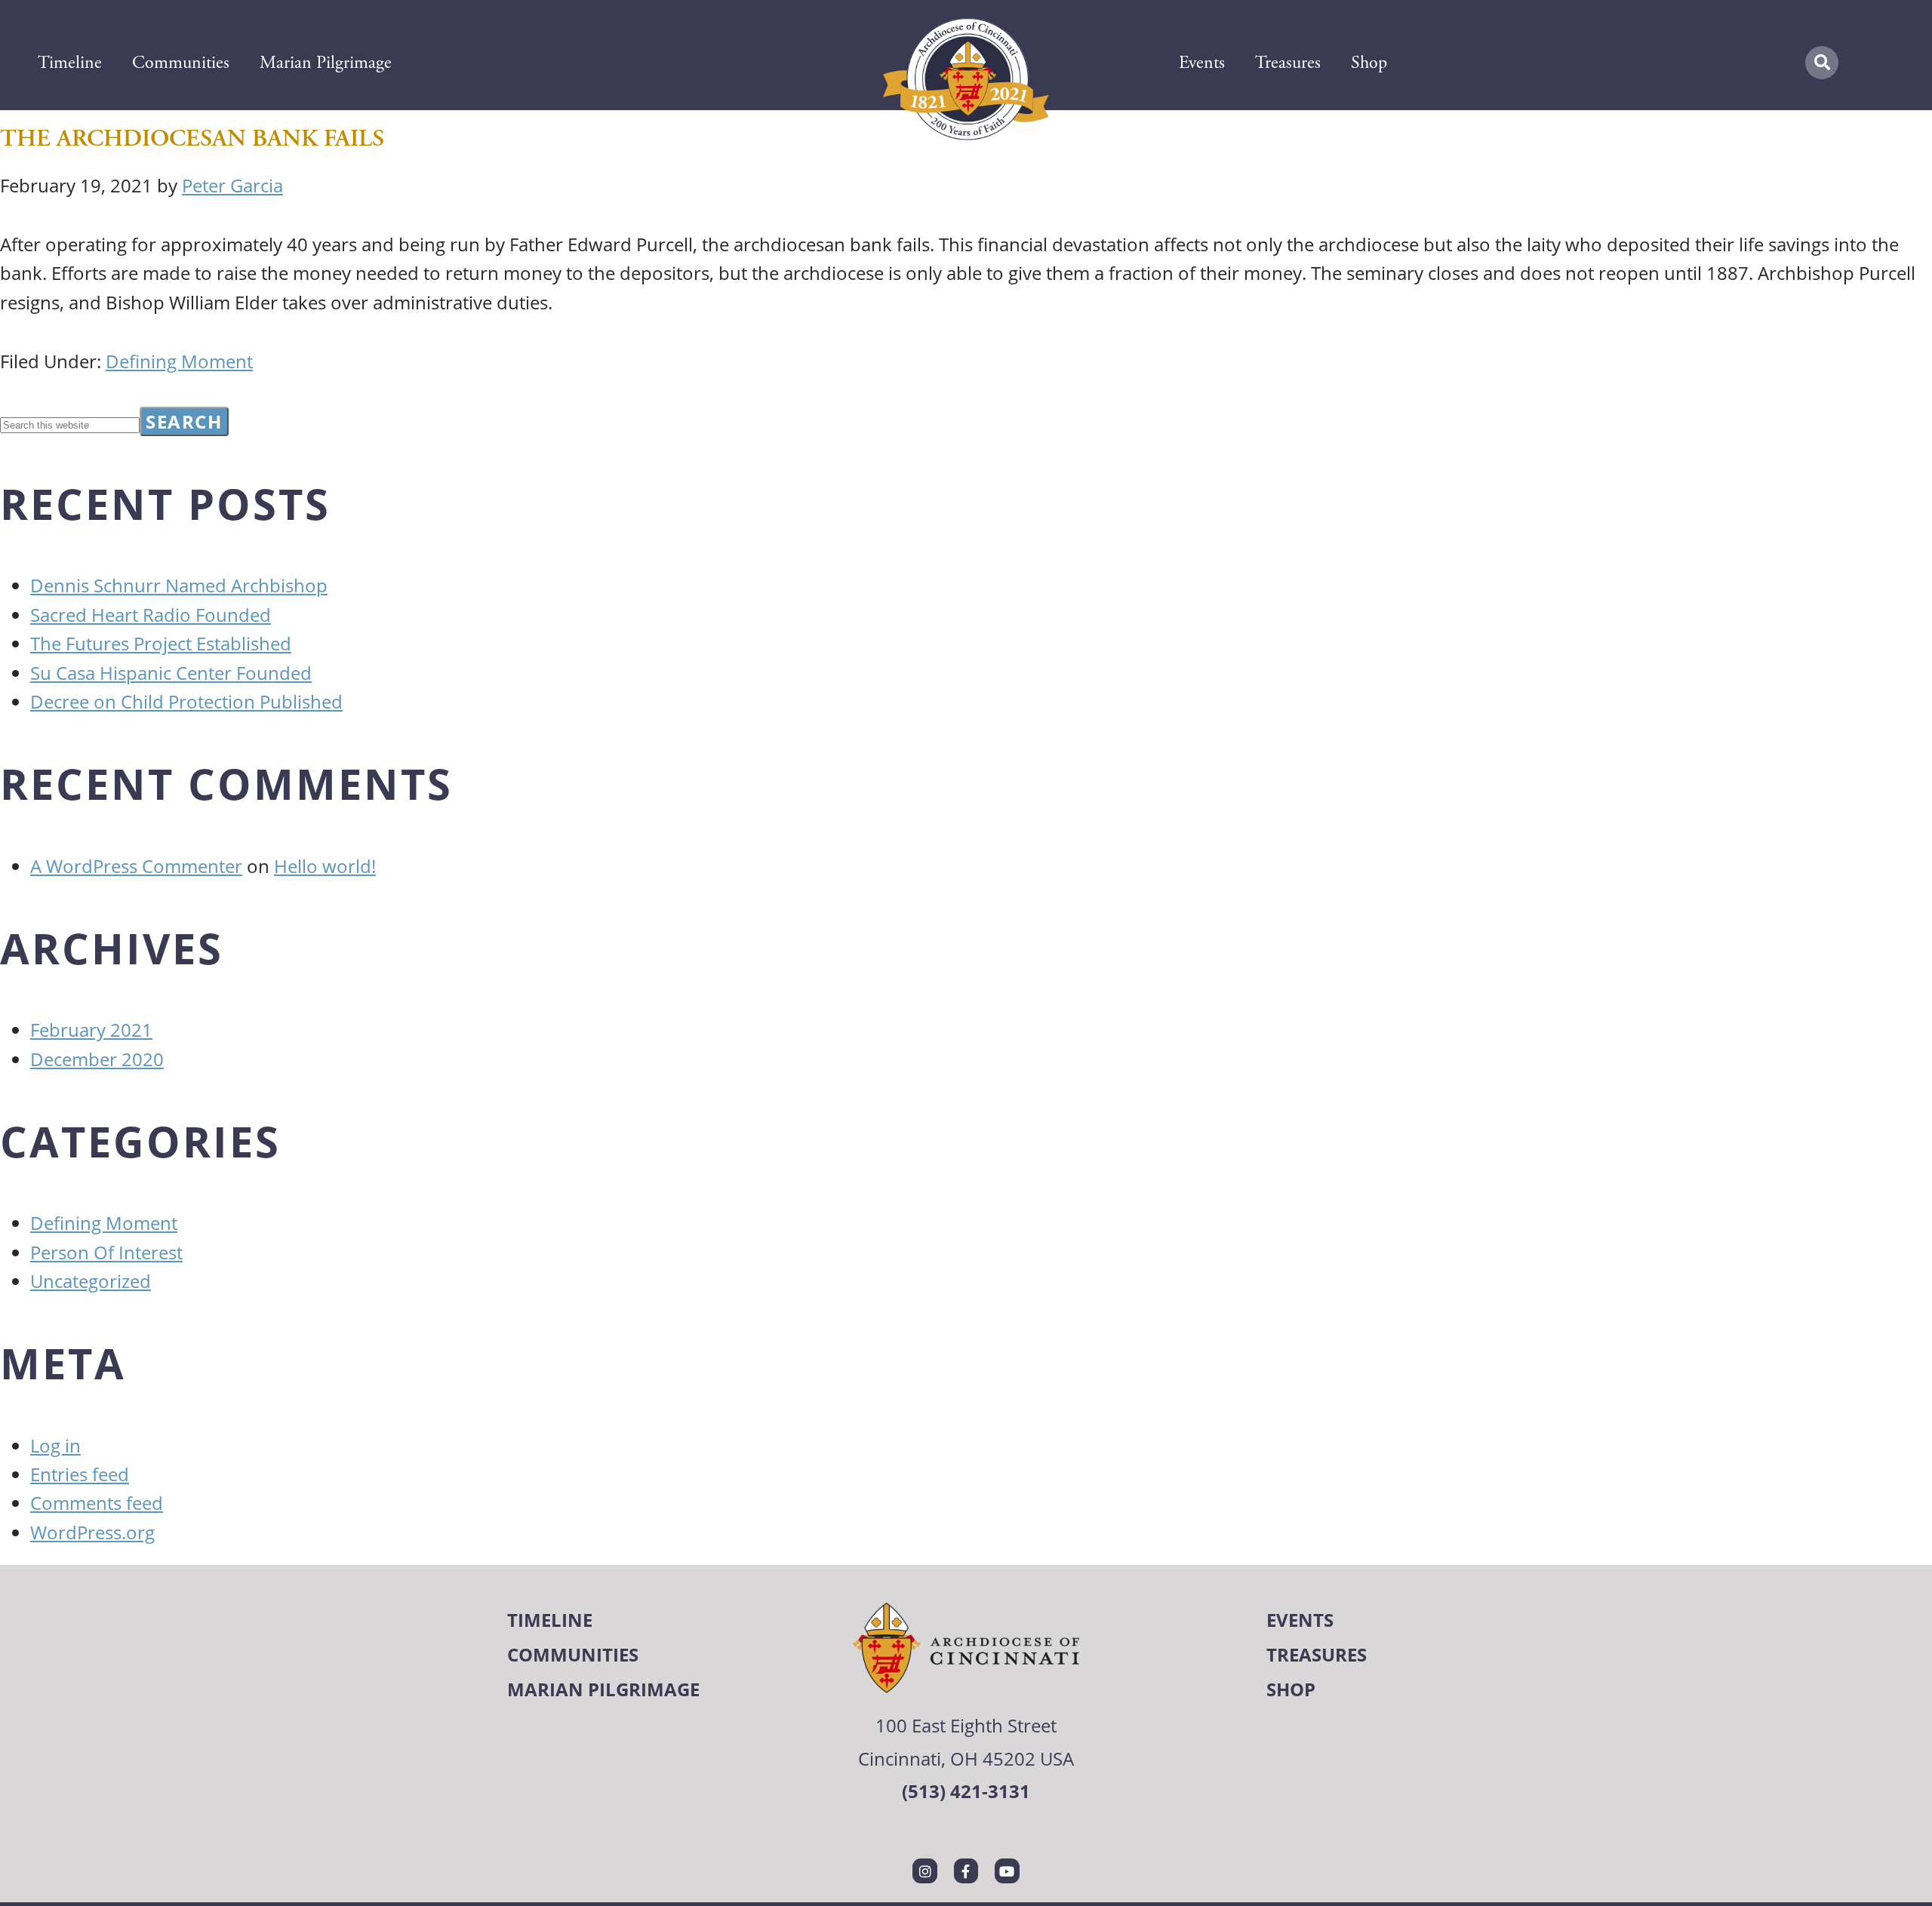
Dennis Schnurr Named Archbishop (179, 585)
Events (1202, 63)
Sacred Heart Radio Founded (151, 615)
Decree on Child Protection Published (186, 701)
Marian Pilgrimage (326, 63)
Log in (55, 1445)
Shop (1369, 63)
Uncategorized (91, 1281)
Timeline (70, 63)
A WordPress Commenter (136, 866)
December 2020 (97, 1059)
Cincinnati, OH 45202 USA (966, 1758)
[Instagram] (924, 1871)
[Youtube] (1007, 1871)
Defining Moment (179, 361)
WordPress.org (92, 1532)
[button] (1822, 63)
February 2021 (91, 1030)
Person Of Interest (106, 1252)
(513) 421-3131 (966, 1791)
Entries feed (80, 1474)
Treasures (1288, 63)
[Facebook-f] (966, 1871)
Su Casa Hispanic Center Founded (171, 673)
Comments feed (97, 1503)
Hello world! (325, 866)
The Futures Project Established (161, 643)
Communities (181, 63)
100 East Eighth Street (966, 1725)
